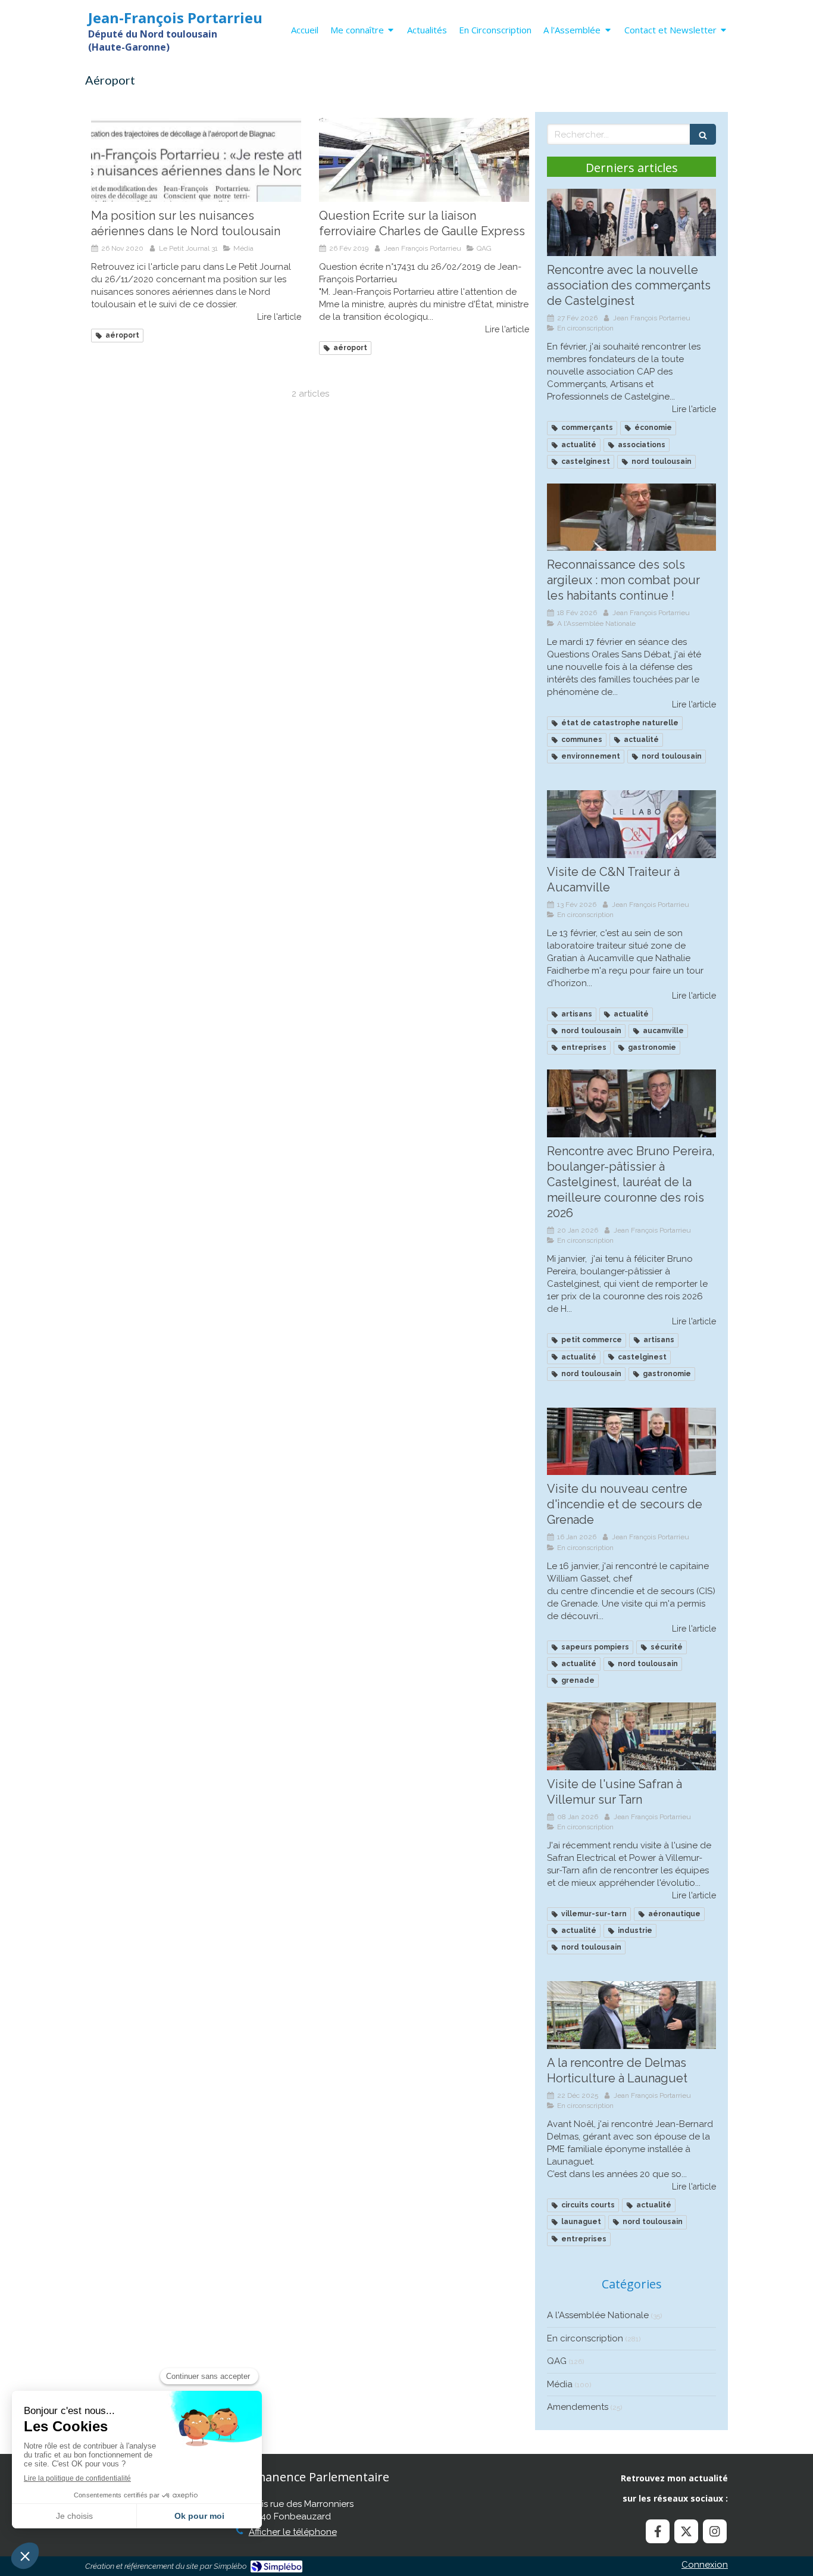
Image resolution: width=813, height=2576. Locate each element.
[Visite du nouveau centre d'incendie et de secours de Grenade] (631, 1442)
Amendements (578, 2407)
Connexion (705, 2565)
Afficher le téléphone (293, 2532)
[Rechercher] (703, 134)
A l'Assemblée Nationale (598, 2315)
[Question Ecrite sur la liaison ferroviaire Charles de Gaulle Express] (424, 160)
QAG (557, 2361)
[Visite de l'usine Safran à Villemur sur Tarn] (631, 1736)
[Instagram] (715, 2531)
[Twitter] (686, 2531)
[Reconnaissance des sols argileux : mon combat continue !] (631, 517)
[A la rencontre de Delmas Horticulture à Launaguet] (631, 2015)
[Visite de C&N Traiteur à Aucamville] (631, 824)
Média (560, 2384)
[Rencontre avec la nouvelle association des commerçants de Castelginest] (631, 223)
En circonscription (585, 2338)
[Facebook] (658, 2531)
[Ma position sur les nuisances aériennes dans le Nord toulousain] (196, 160)
